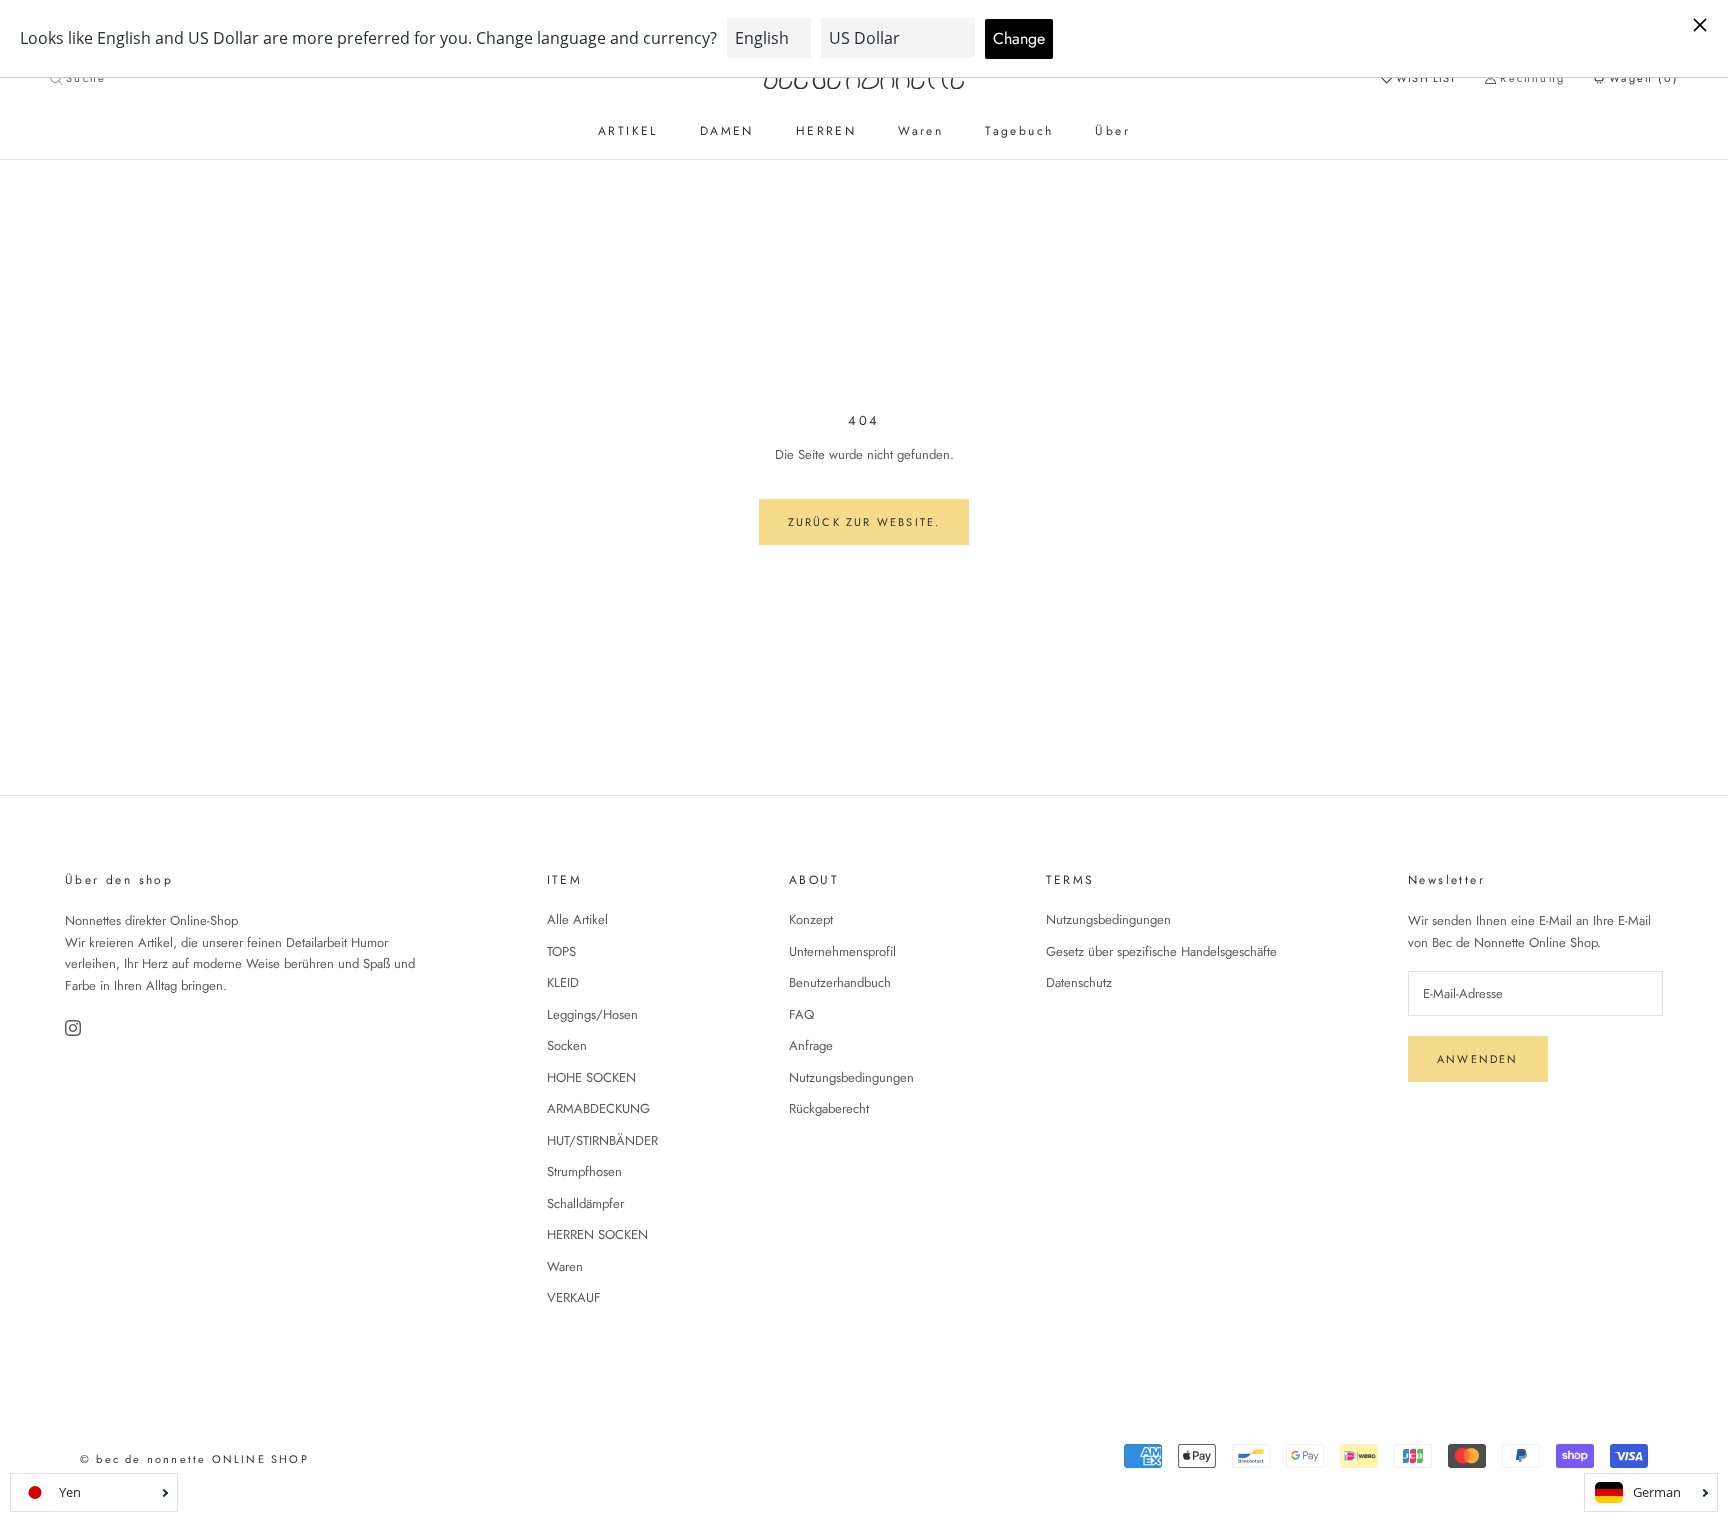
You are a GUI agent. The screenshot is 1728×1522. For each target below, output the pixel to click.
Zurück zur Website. (864, 522)
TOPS (561, 951)
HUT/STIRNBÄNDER (602, 1140)
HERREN (826, 131)
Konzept (811, 919)
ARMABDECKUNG (598, 1108)
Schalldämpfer (585, 1203)
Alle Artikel (577, 919)
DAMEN (727, 131)
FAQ (801, 1014)
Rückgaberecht (829, 1108)
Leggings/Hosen (592, 1014)
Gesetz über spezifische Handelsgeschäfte (1161, 951)
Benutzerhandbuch (840, 982)
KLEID (563, 982)
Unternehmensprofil (842, 951)
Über (1112, 131)
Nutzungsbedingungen (851, 1077)
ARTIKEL (628, 131)
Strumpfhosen (584, 1171)
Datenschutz (1079, 982)
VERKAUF (574, 1297)
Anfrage (811, 1045)
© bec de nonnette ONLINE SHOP (194, 1459)
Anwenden (1478, 1059)
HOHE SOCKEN (591, 1077)
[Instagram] (74, 1028)
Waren (920, 131)
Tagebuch (1019, 131)
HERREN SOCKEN (597, 1234)
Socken (567, 1045)
